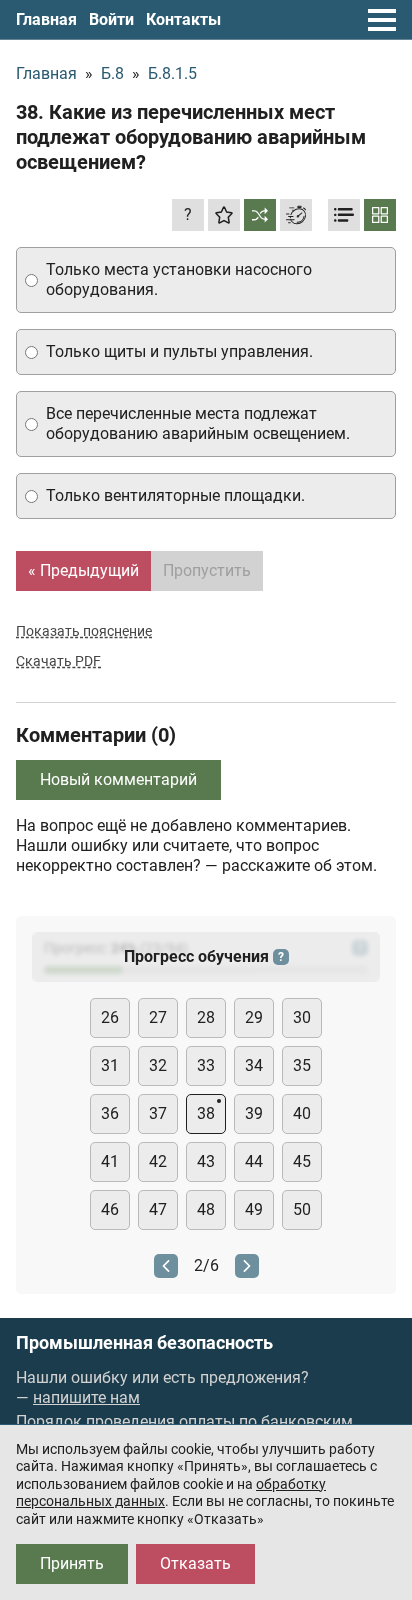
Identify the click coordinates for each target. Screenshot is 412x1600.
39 (254, 1113)
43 (206, 1161)
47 (158, 1209)
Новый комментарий (118, 779)
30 (302, 1017)
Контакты (183, 19)
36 (110, 1113)
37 (158, 1113)
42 (158, 1161)
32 (158, 1065)
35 (302, 1065)
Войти (111, 19)
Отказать (195, 1563)
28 (206, 1017)
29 (254, 1017)
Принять (72, 1563)
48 (206, 1209)
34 (254, 1065)
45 (302, 1161)
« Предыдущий (83, 570)
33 (206, 1065)
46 (110, 1209)
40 (302, 1113)
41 (110, 1161)
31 (110, 1065)
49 (254, 1209)
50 (302, 1209)
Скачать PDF (58, 661)
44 (254, 1161)
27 (158, 1017)
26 (110, 1017)
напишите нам (86, 1397)
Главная (46, 19)
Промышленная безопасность (144, 1343)
